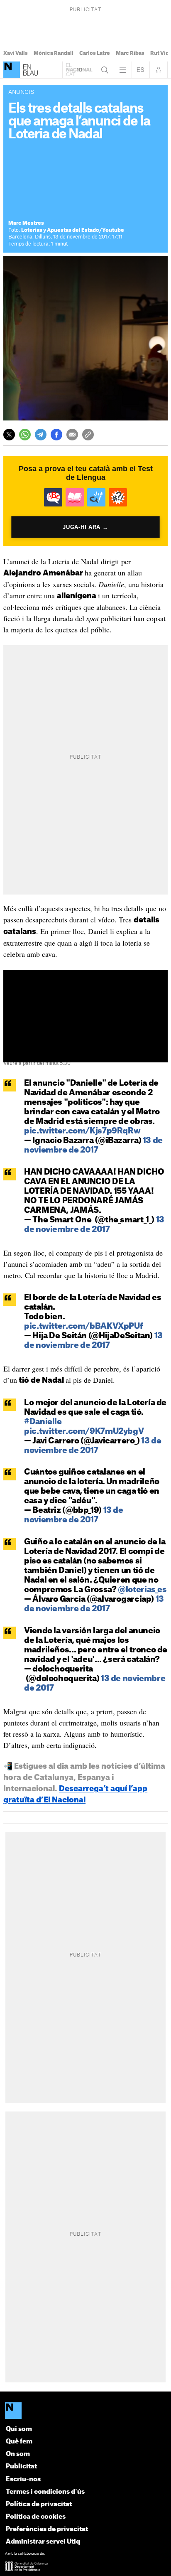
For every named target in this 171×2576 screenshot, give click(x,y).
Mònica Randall (54, 53)
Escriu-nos (23, 2479)
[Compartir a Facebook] (56, 435)
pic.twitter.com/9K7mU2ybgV (84, 1432)
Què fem (19, 2442)
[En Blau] (12, 70)
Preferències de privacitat (47, 2529)
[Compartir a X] (9, 435)
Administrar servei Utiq (43, 2542)
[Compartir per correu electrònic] (72, 435)
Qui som (19, 2429)
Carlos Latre (95, 53)
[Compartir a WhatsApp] (25, 435)
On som (18, 2454)
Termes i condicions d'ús (45, 2492)
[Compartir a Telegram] (41, 435)
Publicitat (21, 2467)
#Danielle (43, 1422)
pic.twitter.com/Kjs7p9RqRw (82, 1131)
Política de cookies (36, 2517)
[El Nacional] (85, 2411)
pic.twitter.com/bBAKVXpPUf (83, 1326)
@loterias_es (142, 1590)
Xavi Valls (16, 53)
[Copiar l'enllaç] (88, 435)
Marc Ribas (130, 53)
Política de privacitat (39, 2504)
